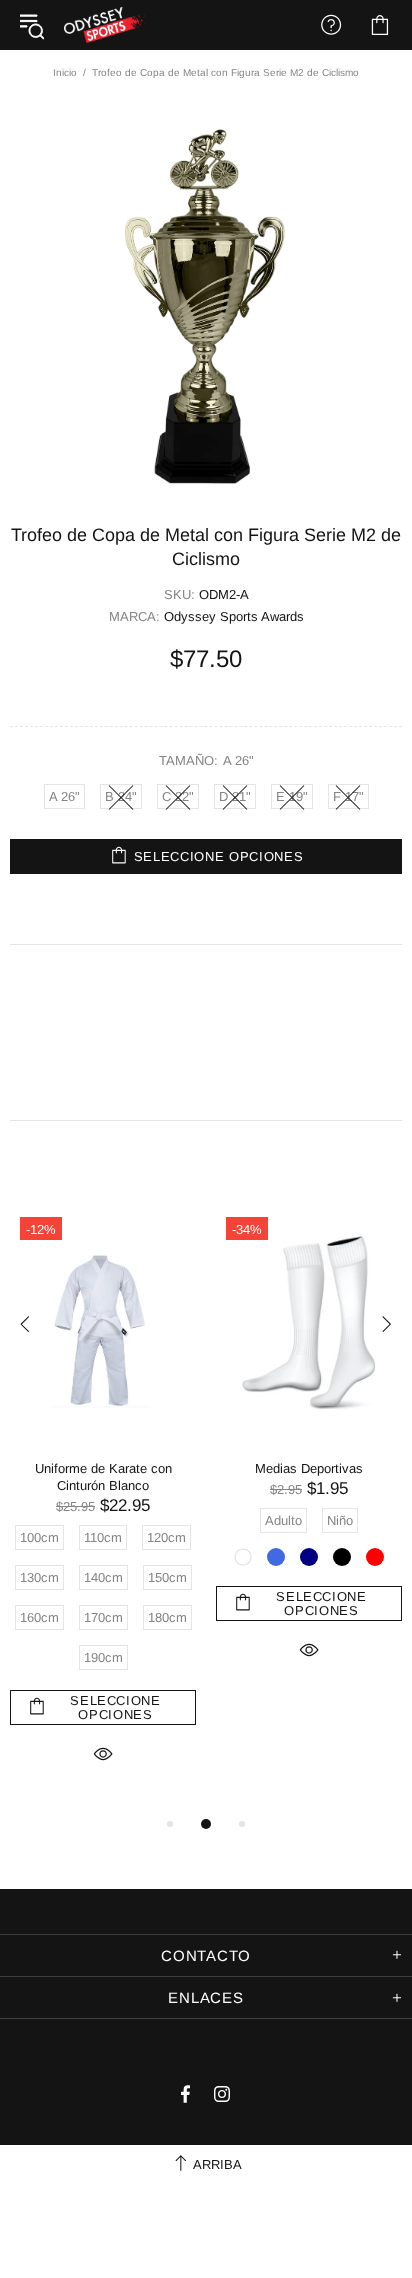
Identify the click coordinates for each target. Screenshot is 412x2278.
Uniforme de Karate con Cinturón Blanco (103, 1477)
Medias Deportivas (309, 1468)
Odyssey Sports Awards (234, 616)
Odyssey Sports (105, 25)
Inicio (65, 72)
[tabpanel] (103, 1508)
